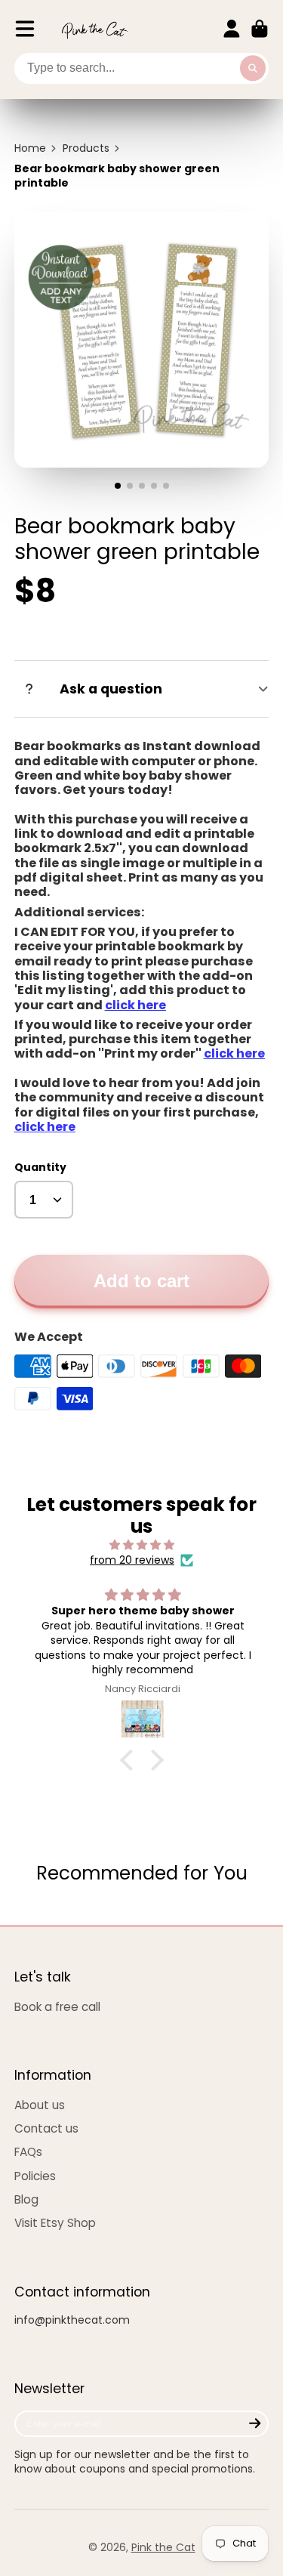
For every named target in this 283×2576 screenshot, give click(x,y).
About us (40, 2105)
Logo (94, 29)
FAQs (28, 2152)
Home (30, 148)
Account (232, 29)
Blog (26, 2199)
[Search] (253, 69)
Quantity (40, 1168)
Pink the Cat (163, 2547)
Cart (260, 29)
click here (234, 1053)
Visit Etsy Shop (55, 2223)
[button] (130, 1759)
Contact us (46, 2128)
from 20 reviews (132, 1560)
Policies (35, 2176)
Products (86, 148)
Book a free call (57, 2007)
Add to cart (141, 1281)
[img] (142, 1545)
